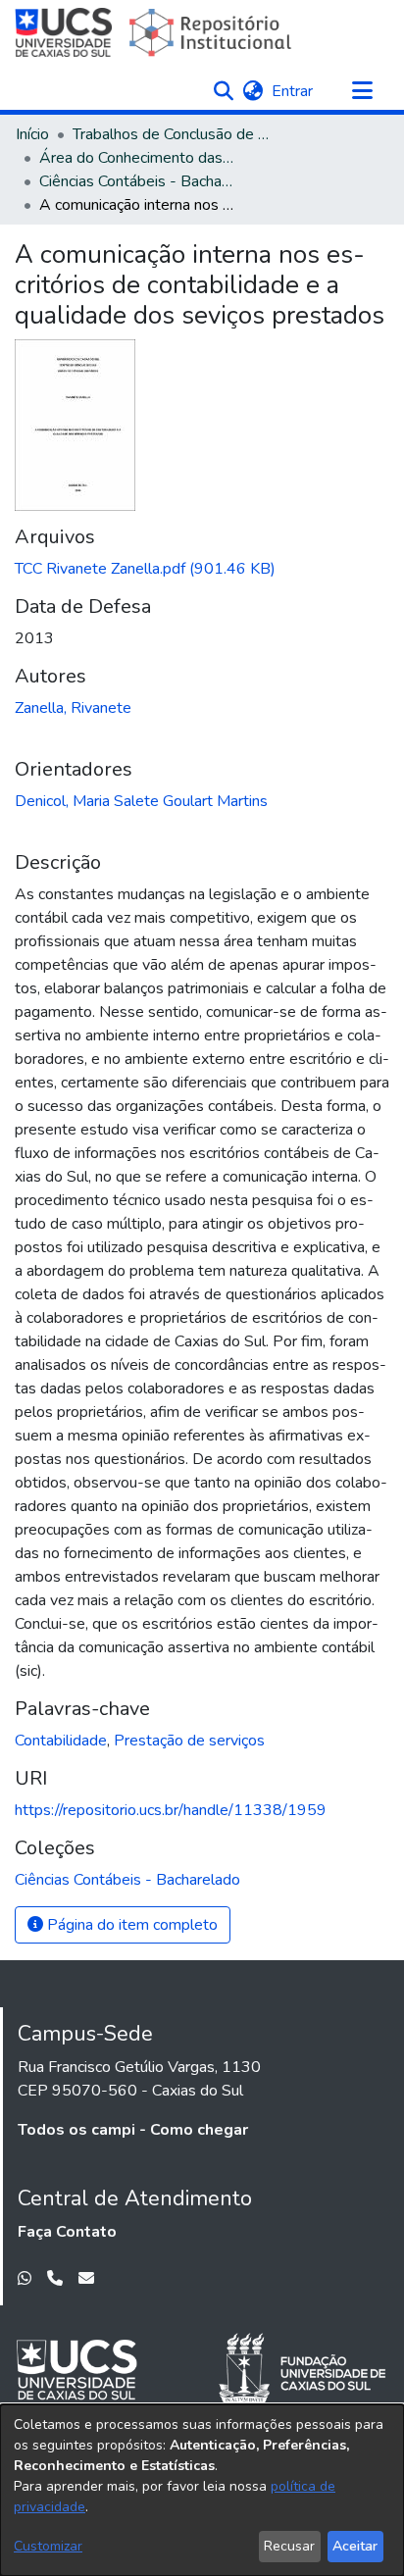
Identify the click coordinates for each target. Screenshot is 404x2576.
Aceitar (355, 2546)
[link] (145, 569)
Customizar (48, 2546)
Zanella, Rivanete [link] (73, 708)
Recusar (289, 2546)
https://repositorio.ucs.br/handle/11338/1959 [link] (171, 1810)
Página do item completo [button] (130, 1925)
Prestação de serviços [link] (189, 1741)
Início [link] (32, 134)
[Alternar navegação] (362, 91)
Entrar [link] (293, 91)
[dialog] (202, 2490)
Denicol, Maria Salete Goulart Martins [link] (141, 801)
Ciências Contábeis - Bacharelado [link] (137, 181)
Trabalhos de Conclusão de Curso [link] (171, 134)
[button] (223, 91)
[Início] (155, 32)
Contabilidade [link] (61, 1741)
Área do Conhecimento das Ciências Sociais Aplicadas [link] (137, 158)
